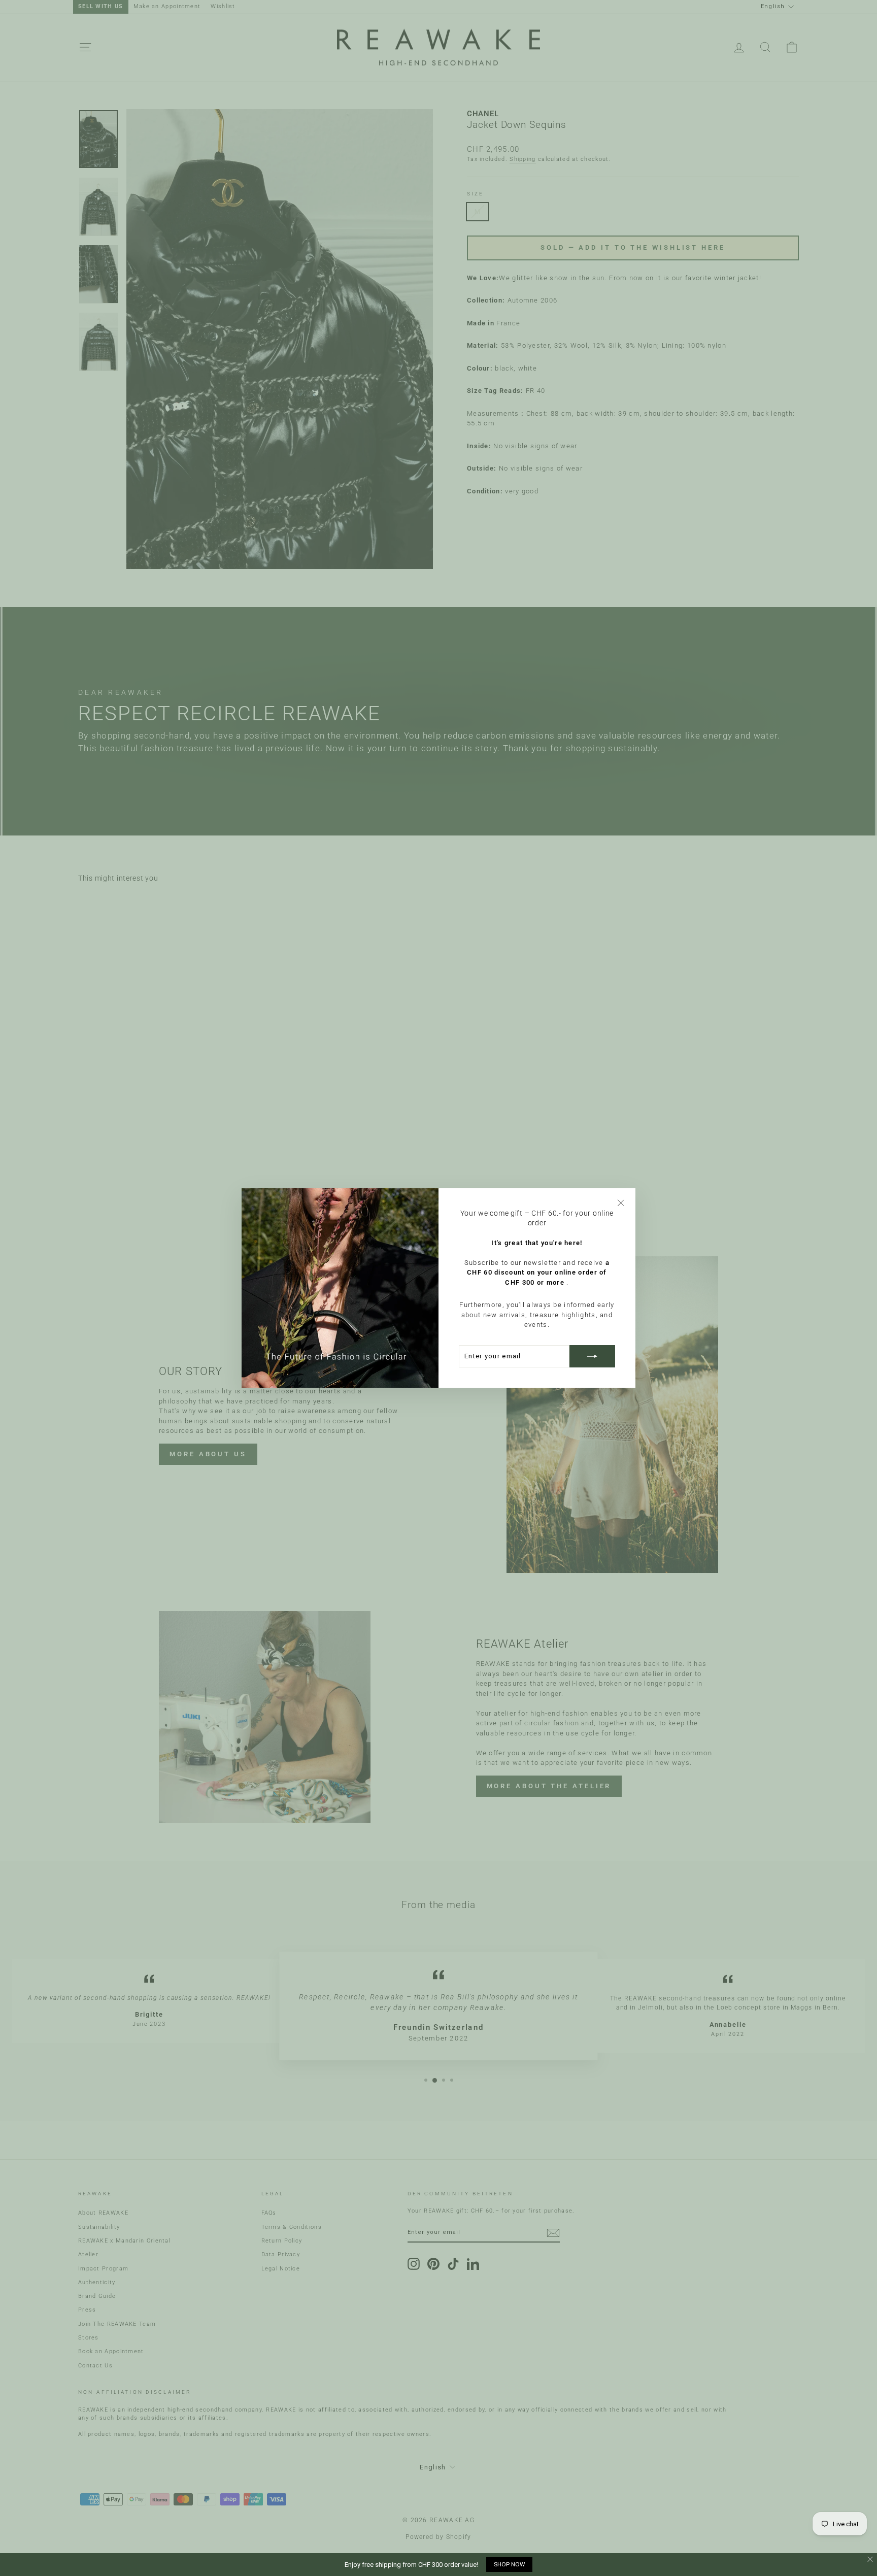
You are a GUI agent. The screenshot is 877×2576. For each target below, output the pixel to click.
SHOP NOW (509, 2564)
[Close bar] (871, 2560)
